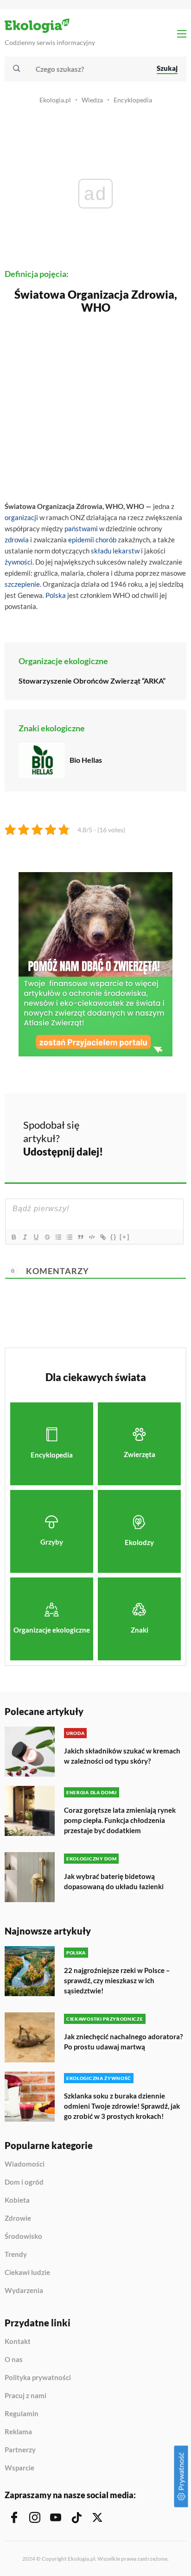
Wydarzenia (24, 2290)
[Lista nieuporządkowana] (69, 1237)
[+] (125, 1237)
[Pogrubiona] (13, 1237)
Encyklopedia (133, 100)
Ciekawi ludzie (27, 2273)
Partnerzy (20, 2450)
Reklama (18, 2432)
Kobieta (17, 2200)
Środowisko (23, 2237)
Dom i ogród (24, 2182)
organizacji (21, 517)
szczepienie (22, 584)
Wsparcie (19, 2468)
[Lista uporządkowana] (58, 1237)
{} (114, 1237)
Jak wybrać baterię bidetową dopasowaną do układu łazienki (114, 1881)
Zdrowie (18, 2218)
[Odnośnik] (102, 1237)
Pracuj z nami (25, 2396)
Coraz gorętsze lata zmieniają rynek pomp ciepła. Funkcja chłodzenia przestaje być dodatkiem (120, 1820)
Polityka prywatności (38, 2378)
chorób (106, 540)
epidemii (81, 540)
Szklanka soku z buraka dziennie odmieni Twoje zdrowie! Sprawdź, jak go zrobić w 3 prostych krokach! (122, 2106)
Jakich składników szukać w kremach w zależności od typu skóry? (122, 1756)
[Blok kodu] (91, 1237)
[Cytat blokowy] (80, 1237)
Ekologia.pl (55, 100)
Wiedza (92, 100)
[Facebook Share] (117, 1124)
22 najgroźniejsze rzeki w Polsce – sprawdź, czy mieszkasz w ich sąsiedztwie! (117, 1980)
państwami (81, 528)
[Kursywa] (25, 1237)
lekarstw (126, 551)
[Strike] (47, 1237)
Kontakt (18, 2342)
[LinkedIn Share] (117, 1150)
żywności (19, 562)
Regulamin (22, 2414)
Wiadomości (25, 2164)
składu (101, 551)
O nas (14, 2360)
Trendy (16, 2255)
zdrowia (17, 540)
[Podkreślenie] (36, 1237)
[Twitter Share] (141, 1124)
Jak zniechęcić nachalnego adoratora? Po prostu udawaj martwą (123, 2042)
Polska (56, 595)
